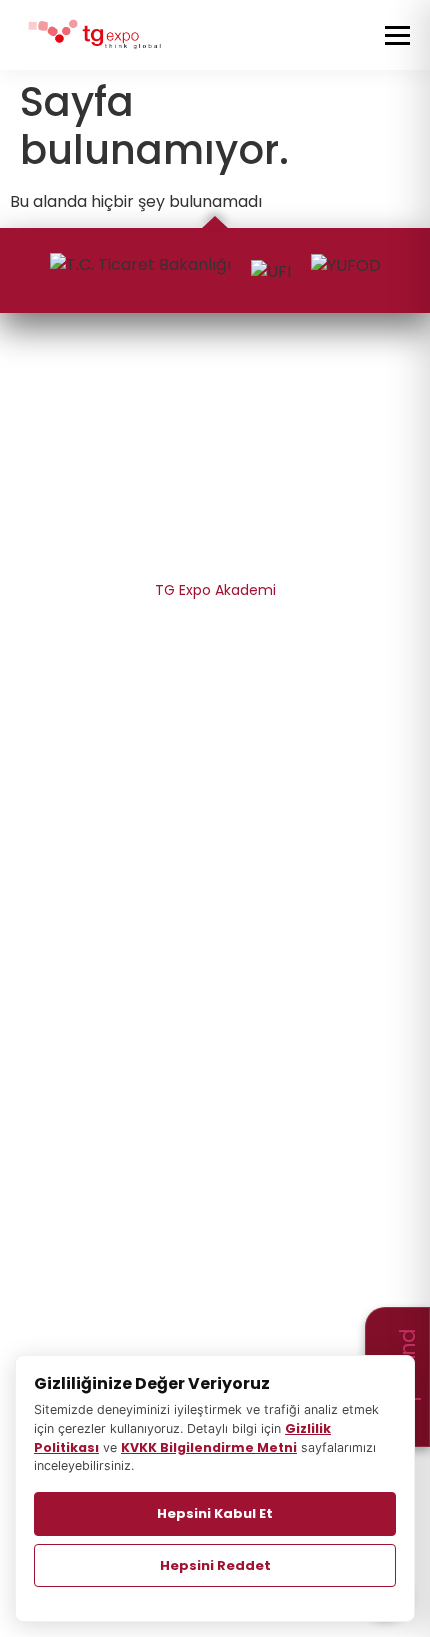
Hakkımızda (215, 482)
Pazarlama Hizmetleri (215, 767)
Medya (215, 1157)
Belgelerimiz (215, 518)
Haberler (215, 1121)
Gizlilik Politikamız (215, 626)
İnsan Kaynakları (215, 554)
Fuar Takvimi (215, 1016)
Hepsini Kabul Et (215, 1513)
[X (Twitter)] (137, 389)
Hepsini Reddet (215, 1565)
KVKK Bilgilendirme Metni (215, 662)
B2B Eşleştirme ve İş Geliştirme (215, 839)
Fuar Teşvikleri (215, 875)
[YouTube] (292, 389)
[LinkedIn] (250, 389)
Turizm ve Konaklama (215, 911)
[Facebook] (214, 389)
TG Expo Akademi (215, 590)
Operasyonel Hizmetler (215, 803)
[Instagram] (177, 389)
